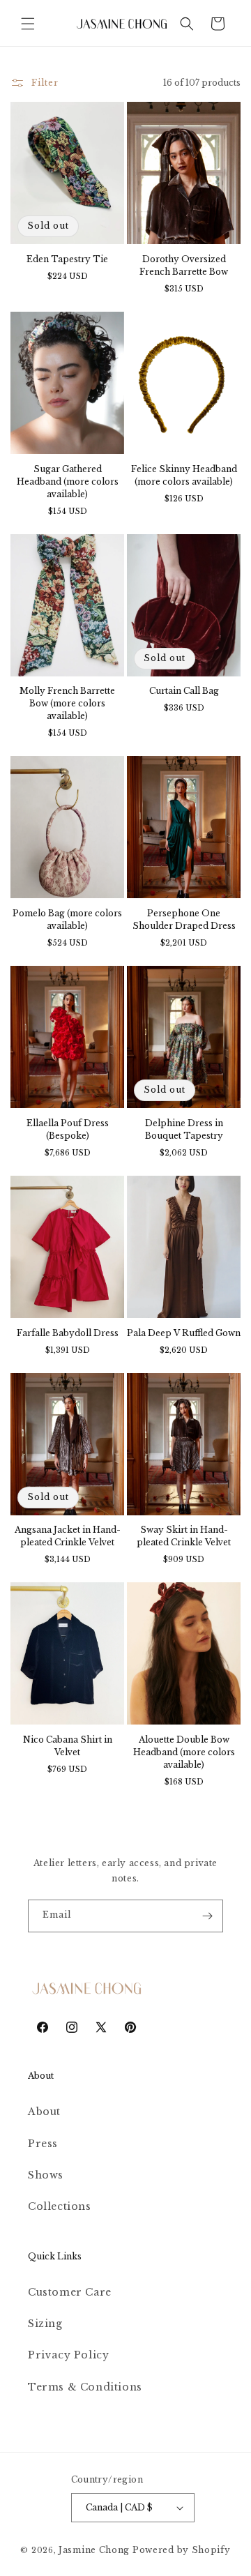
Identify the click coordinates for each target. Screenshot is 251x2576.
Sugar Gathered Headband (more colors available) (68, 482)
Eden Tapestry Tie (67, 259)
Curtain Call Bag (184, 691)
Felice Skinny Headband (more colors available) (184, 475)
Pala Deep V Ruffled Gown (184, 1333)
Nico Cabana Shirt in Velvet (68, 1746)
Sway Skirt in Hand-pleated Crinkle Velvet (184, 1536)
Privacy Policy (68, 2355)
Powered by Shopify (182, 2550)
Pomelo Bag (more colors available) (67, 919)
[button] (28, 24)
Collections (60, 2206)
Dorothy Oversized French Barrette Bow (184, 265)
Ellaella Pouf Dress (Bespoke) (68, 1129)
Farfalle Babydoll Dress (68, 1333)
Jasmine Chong (94, 2550)
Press (43, 2144)
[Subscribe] (207, 1916)
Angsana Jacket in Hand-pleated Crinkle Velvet (68, 1536)
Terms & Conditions (85, 2387)
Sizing (45, 2324)
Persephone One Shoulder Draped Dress (184, 919)
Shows (46, 2175)
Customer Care (70, 2292)
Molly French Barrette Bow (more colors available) (67, 703)
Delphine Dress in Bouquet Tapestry (184, 1129)
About (44, 2112)
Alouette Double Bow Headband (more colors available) (184, 1752)
